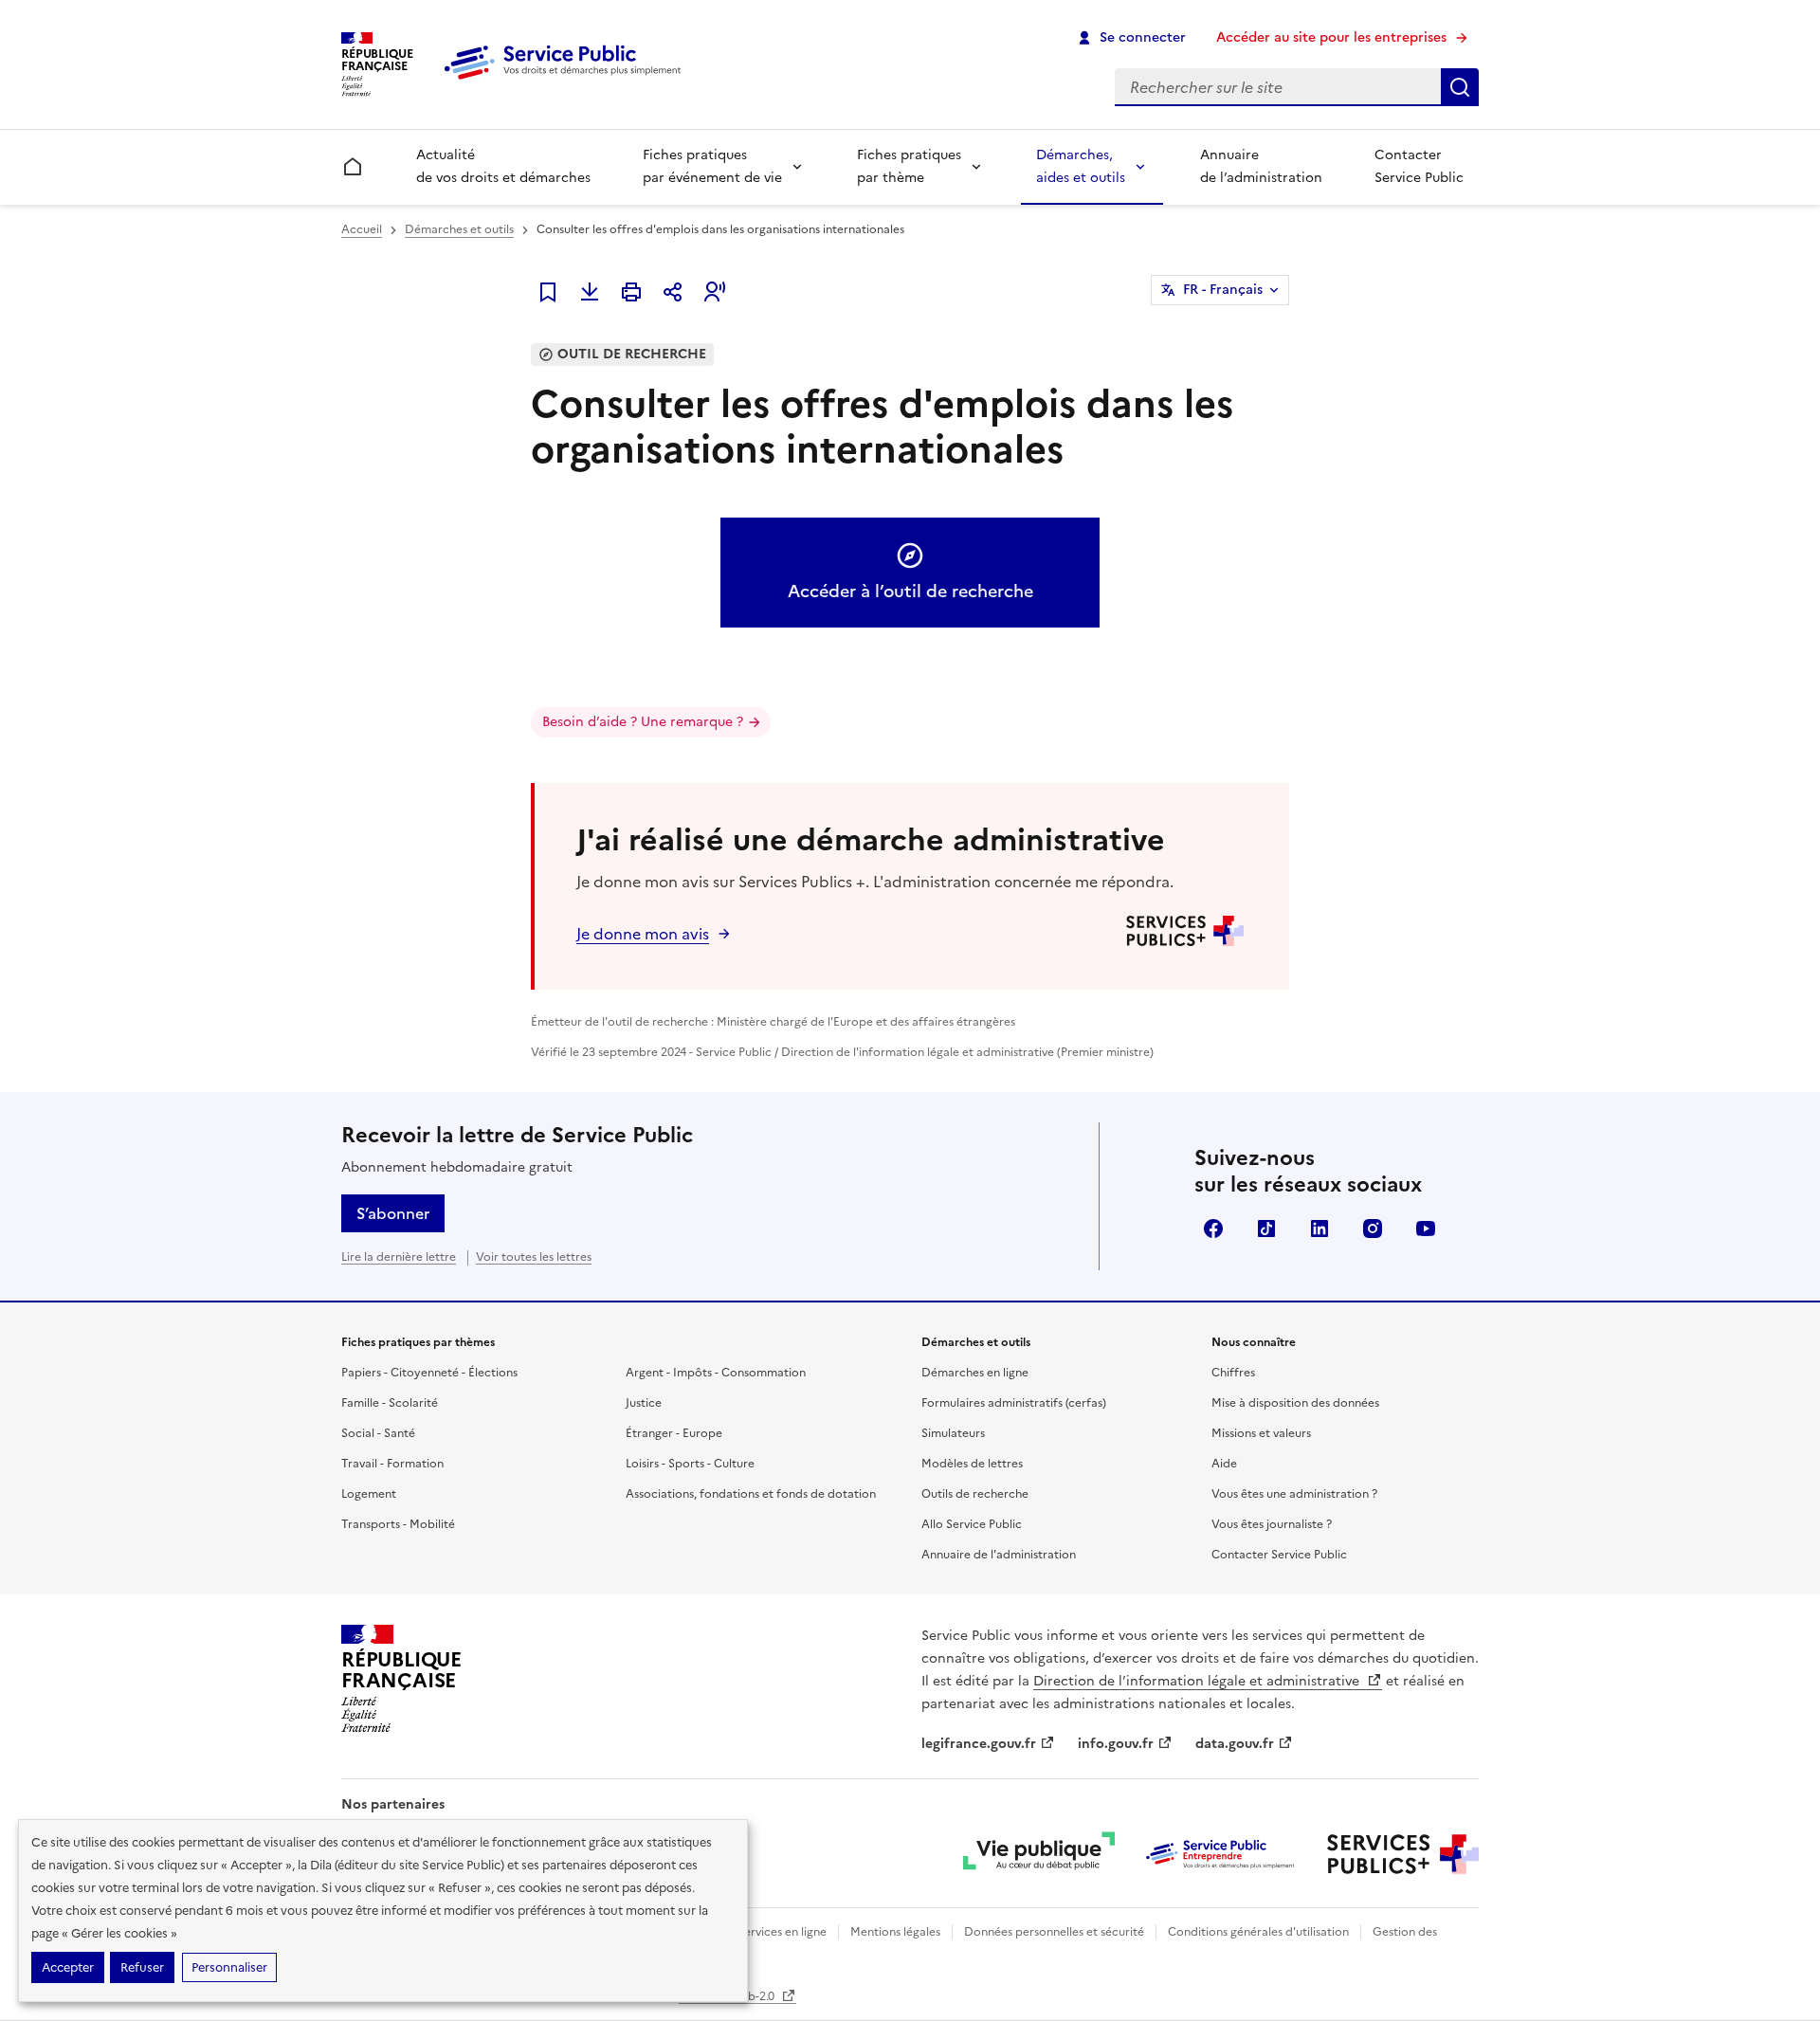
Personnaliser (229, 1967)
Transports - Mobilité (398, 1524)
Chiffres (1233, 1373)
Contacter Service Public (1419, 166)
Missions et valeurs (1261, 1433)
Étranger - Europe (674, 1433)
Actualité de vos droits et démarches (503, 166)
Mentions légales (895, 1932)
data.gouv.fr (1235, 1744)
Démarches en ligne (975, 1373)
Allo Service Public (972, 1524)
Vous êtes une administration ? (1294, 1494)
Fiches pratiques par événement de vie (712, 166)
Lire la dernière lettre (399, 1257)
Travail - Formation (392, 1464)
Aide (1224, 1464)
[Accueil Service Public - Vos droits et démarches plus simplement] (567, 81)
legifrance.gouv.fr (979, 1744)
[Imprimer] (631, 292)
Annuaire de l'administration (999, 1555)
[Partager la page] (673, 292)
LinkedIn (1319, 1229)
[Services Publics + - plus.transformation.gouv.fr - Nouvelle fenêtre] (1403, 1854)
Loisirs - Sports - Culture (690, 1464)
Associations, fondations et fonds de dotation (751, 1494)
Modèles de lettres (972, 1464)
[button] (715, 292)
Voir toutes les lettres (534, 1257)
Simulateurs (953, 1433)
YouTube (1426, 1229)
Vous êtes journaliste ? (1272, 1524)
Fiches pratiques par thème (909, 166)
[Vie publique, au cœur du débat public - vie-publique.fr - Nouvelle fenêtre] (1039, 1854)
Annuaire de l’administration (1261, 166)
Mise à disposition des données (1295, 1403)
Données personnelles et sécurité (1054, 1932)
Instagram (1373, 1229)
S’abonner (393, 1213)
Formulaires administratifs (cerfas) (1014, 1403)
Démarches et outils (459, 229)
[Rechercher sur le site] (1460, 87)
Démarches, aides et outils (1081, 166)
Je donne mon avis (643, 934)
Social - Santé (378, 1433)
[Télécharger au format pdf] (590, 292)
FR (1223, 290)
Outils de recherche (975, 1494)
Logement (369, 1494)
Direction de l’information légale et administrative (1198, 1681)
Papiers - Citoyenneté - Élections (429, 1373)
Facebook (1213, 1229)
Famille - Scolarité (390, 1403)
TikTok (1266, 1229)
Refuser (142, 1967)
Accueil (362, 229)
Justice (644, 1403)
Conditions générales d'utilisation (1258, 1932)
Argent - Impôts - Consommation (716, 1373)
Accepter (68, 1967)
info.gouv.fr (1116, 1744)
